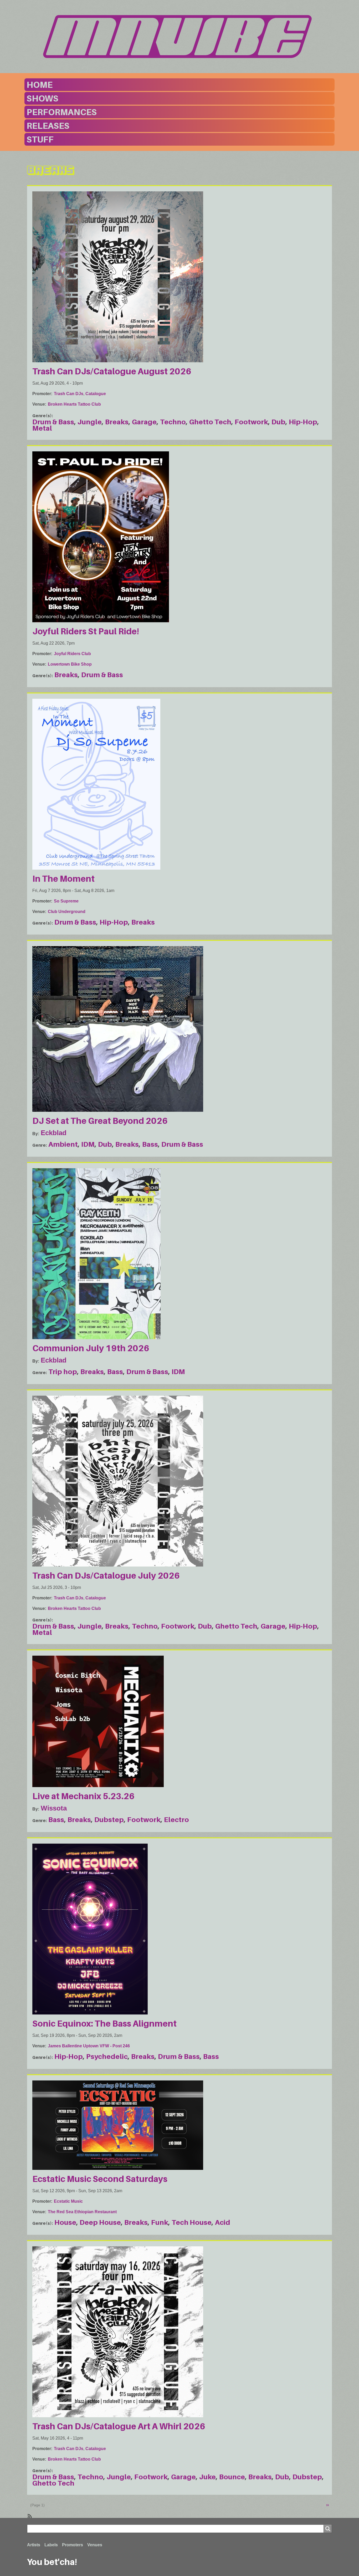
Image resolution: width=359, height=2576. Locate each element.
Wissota (54, 1808)
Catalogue (96, 394)
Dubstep (109, 1820)
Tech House (192, 2222)
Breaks (117, 422)
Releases (48, 126)
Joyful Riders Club (72, 654)
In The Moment (63, 879)
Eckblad (54, 1133)
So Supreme (66, 901)
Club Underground (67, 912)
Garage (144, 422)
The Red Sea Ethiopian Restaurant (82, 2212)
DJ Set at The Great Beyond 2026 (100, 1121)
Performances (62, 112)
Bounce (232, 2477)
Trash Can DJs (69, 394)
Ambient (63, 1144)
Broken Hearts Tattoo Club (74, 404)
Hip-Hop (303, 422)
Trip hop (63, 1372)
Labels (51, 2545)
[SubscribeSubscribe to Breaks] (29, 2516)
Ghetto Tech (210, 422)
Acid (223, 2222)
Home (40, 85)
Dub (278, 422)
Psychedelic (107, 2056)
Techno (173, 422)
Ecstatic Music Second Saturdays (100, 2179)
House (65, 2222)
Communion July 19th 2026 (91, 1348)
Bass (150, 1144)
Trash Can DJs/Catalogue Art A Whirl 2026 (119, 2426)
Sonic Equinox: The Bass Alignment (104, 2023)
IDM (88, 1144)
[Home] (179, 37)
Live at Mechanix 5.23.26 (83, 1796)
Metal (42, 428)
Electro (176, 1820)
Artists (34, 2545)
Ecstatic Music (68, 2201)
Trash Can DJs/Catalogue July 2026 (106, 1575)
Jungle (90, 422)
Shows (42, 98)
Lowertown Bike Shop (70, 664)
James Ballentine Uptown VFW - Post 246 (89, 2046)
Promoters (73, 2545)
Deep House (100, 2222)
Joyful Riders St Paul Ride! (86, 631)
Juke (207, 2477)
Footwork (251, 422)
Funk (160, 2222)
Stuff (40, 139)
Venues (95, 2545)
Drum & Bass (53, 422)
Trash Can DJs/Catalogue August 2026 (112, 371)
